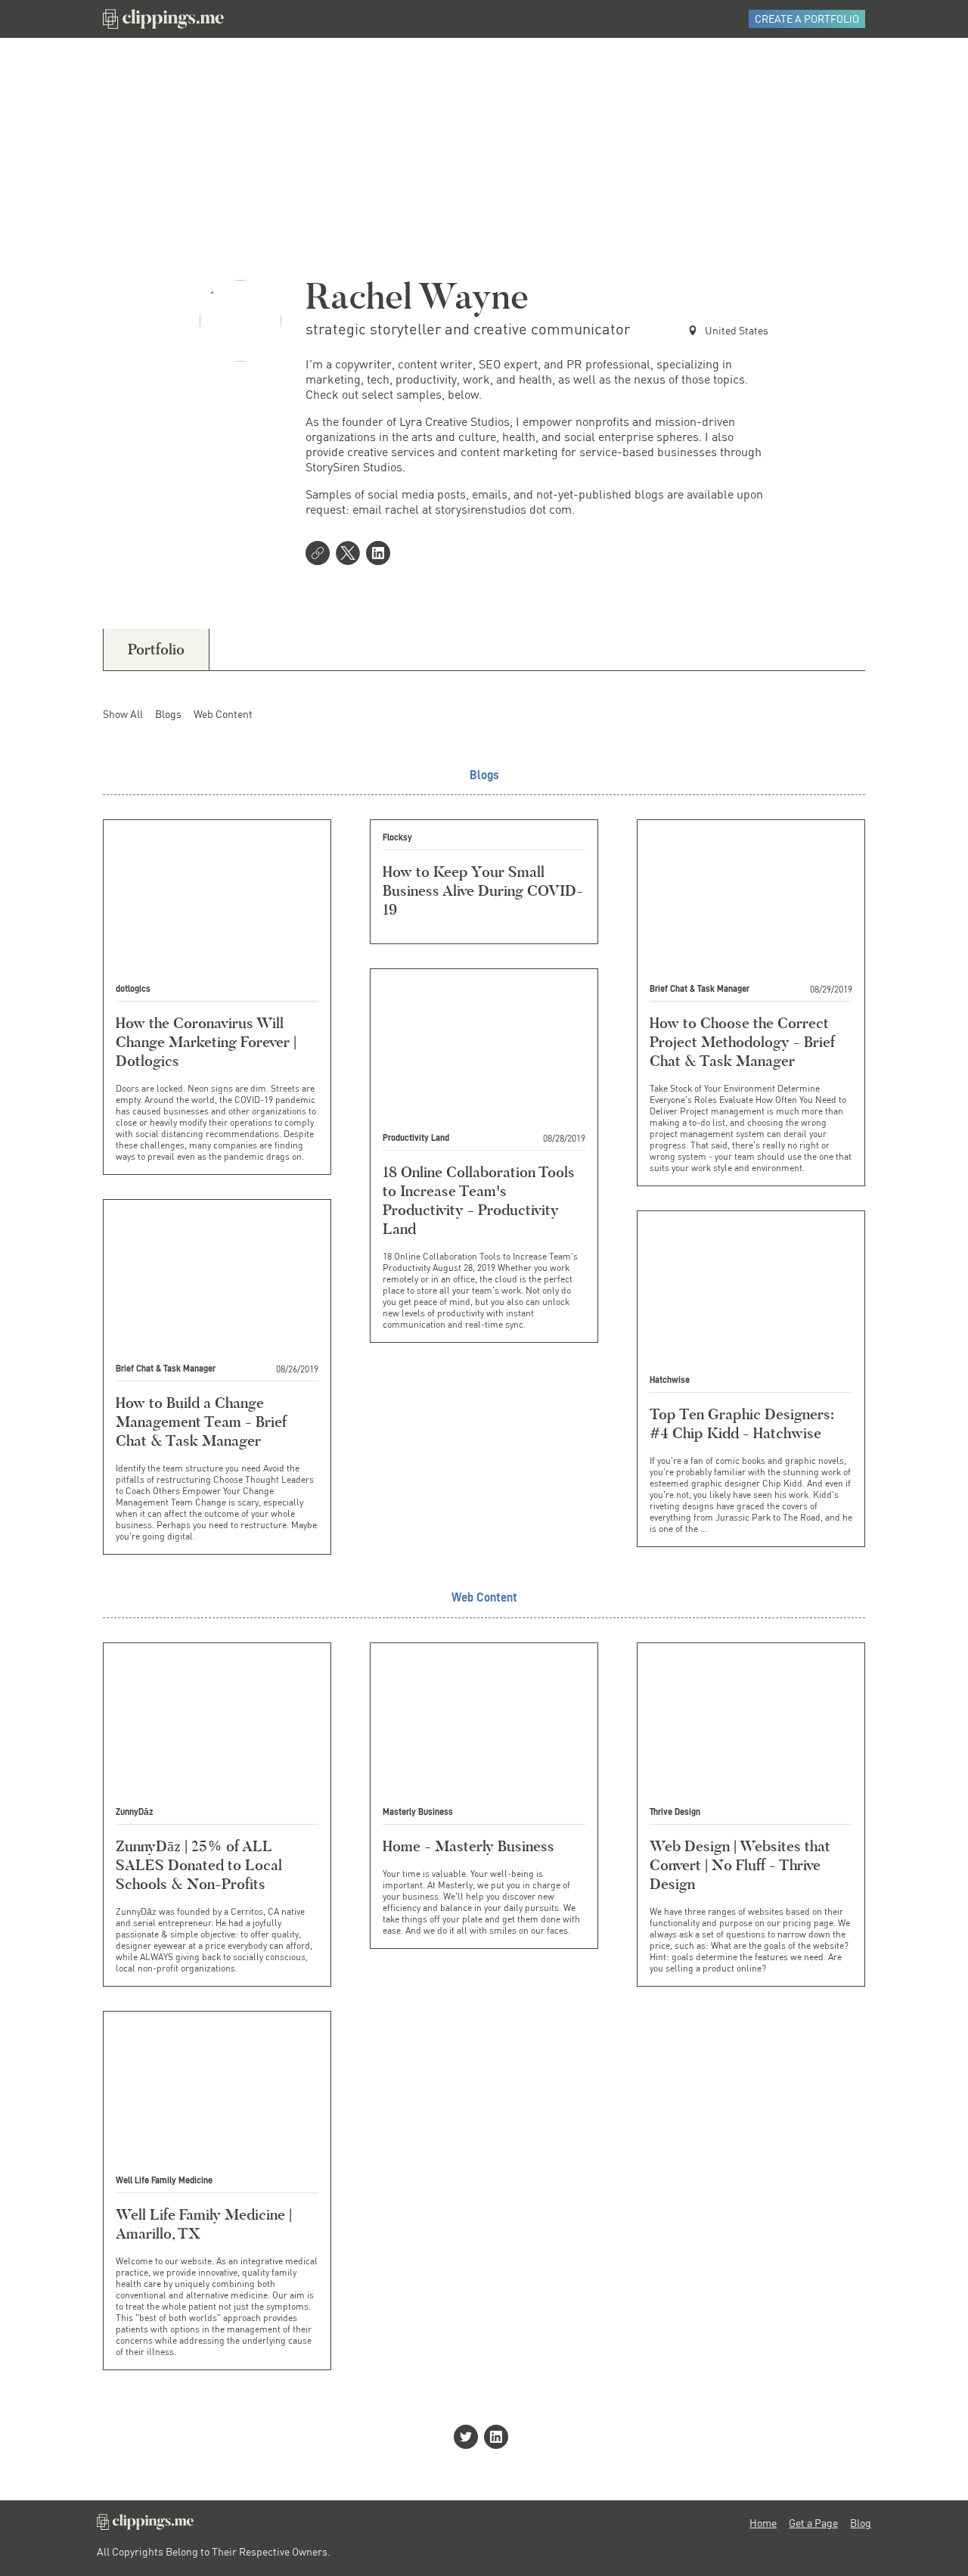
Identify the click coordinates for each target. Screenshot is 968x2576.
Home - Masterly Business (468, 1846)
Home (763, 2523)
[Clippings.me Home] (145, 2526)
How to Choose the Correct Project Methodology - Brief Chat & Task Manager (742, 1042)
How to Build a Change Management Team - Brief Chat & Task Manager (201, 1422)
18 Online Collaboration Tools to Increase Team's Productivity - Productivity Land (479, 1200)
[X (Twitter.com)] (351, 555)
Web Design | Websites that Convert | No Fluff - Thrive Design (740, 1865)
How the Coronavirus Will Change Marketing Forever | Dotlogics (206, 1042)
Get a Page (813, 2523)
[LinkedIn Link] (381, 555)
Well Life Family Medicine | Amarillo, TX (204, 2224)
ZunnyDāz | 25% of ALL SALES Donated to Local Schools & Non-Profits (199, 1865)
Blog (861, 2523)
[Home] (163, 19)
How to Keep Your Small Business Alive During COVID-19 (483, 890)
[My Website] (321, 555)
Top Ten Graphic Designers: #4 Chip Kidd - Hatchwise (742, 1423)
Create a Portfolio (807, 19)
